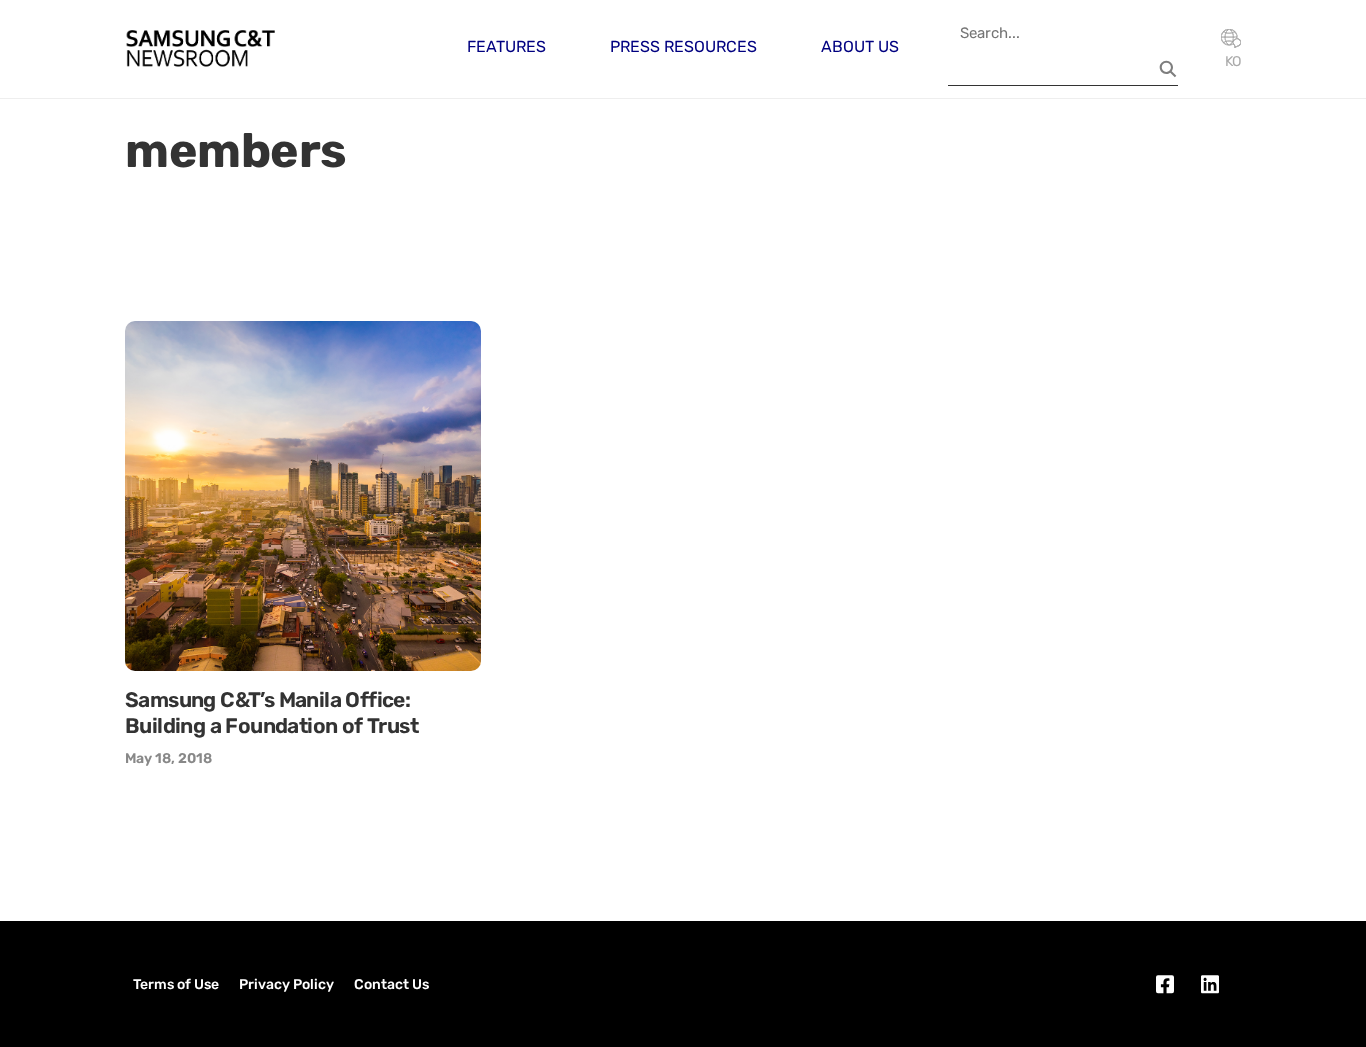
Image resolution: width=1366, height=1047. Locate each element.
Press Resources (683, 46)
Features (506, 46)
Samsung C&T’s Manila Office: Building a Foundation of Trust (271, 712)
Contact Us (391, 984)
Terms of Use (176, 984)
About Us (860, 46)
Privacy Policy (286, 984)
